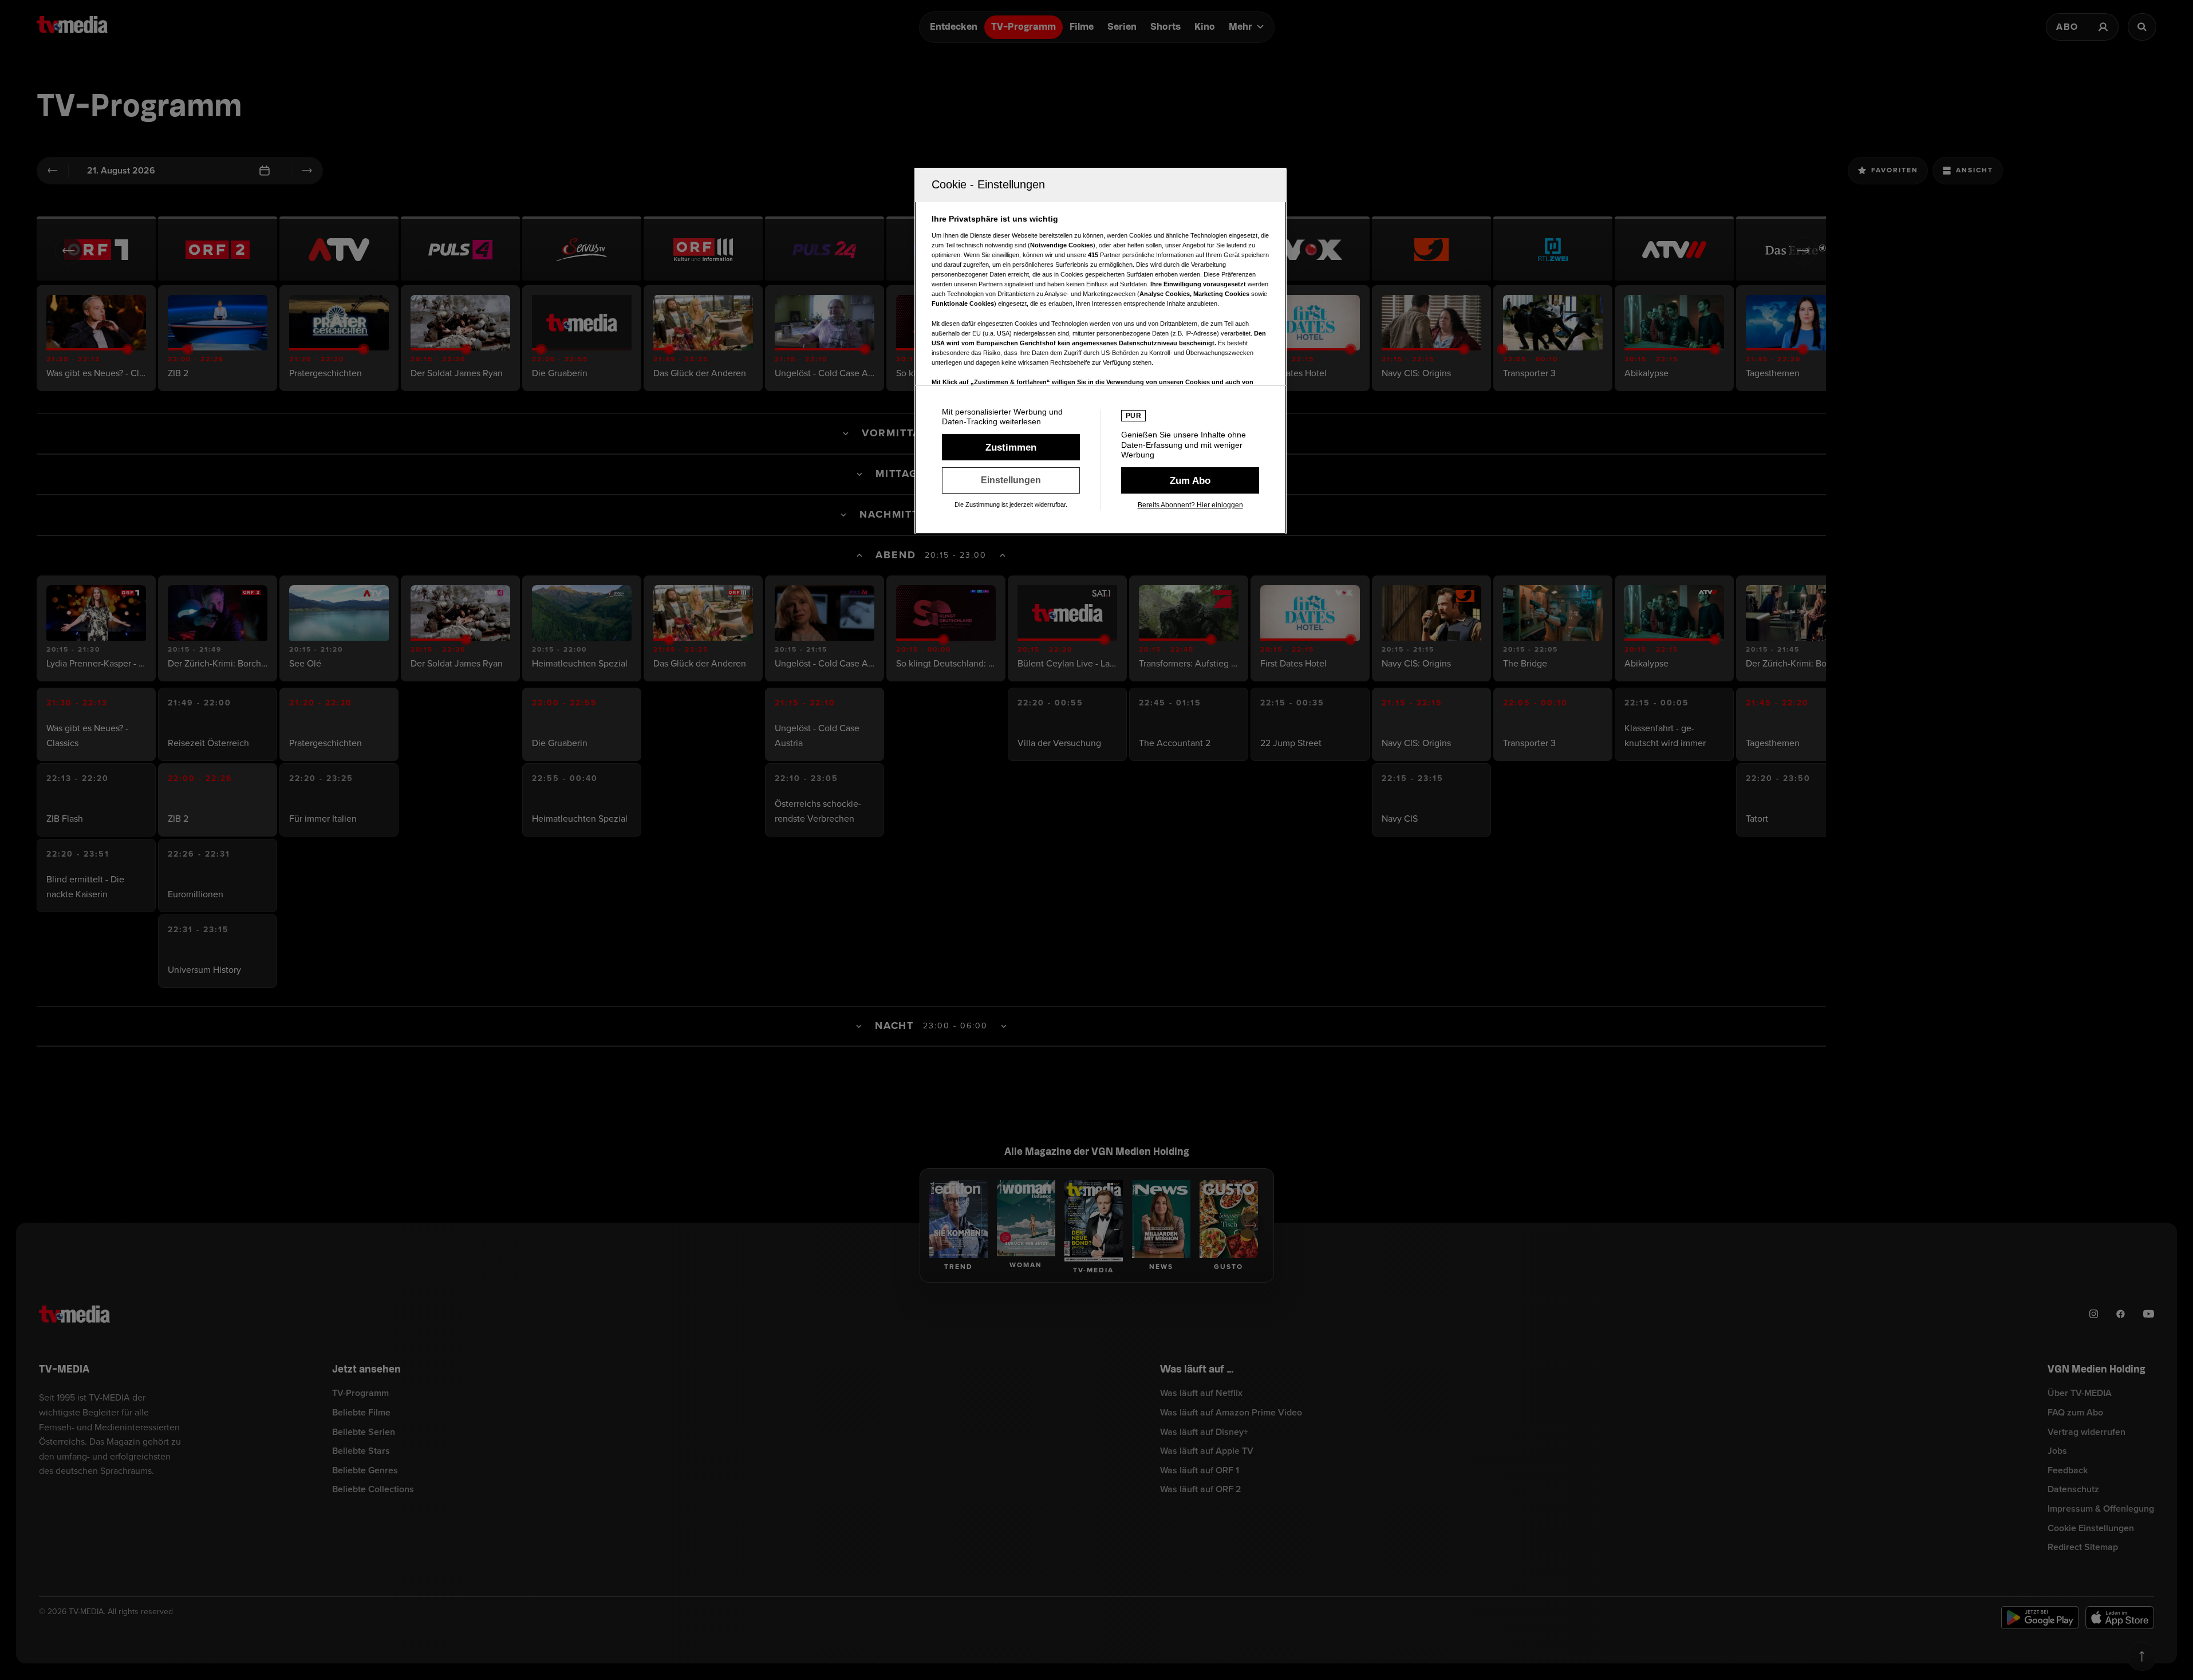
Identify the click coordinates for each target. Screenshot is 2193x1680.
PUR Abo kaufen (1190, 480)
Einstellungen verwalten (1011, 480)
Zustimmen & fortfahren (1011, 447)
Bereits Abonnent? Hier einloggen (1190, 505)
